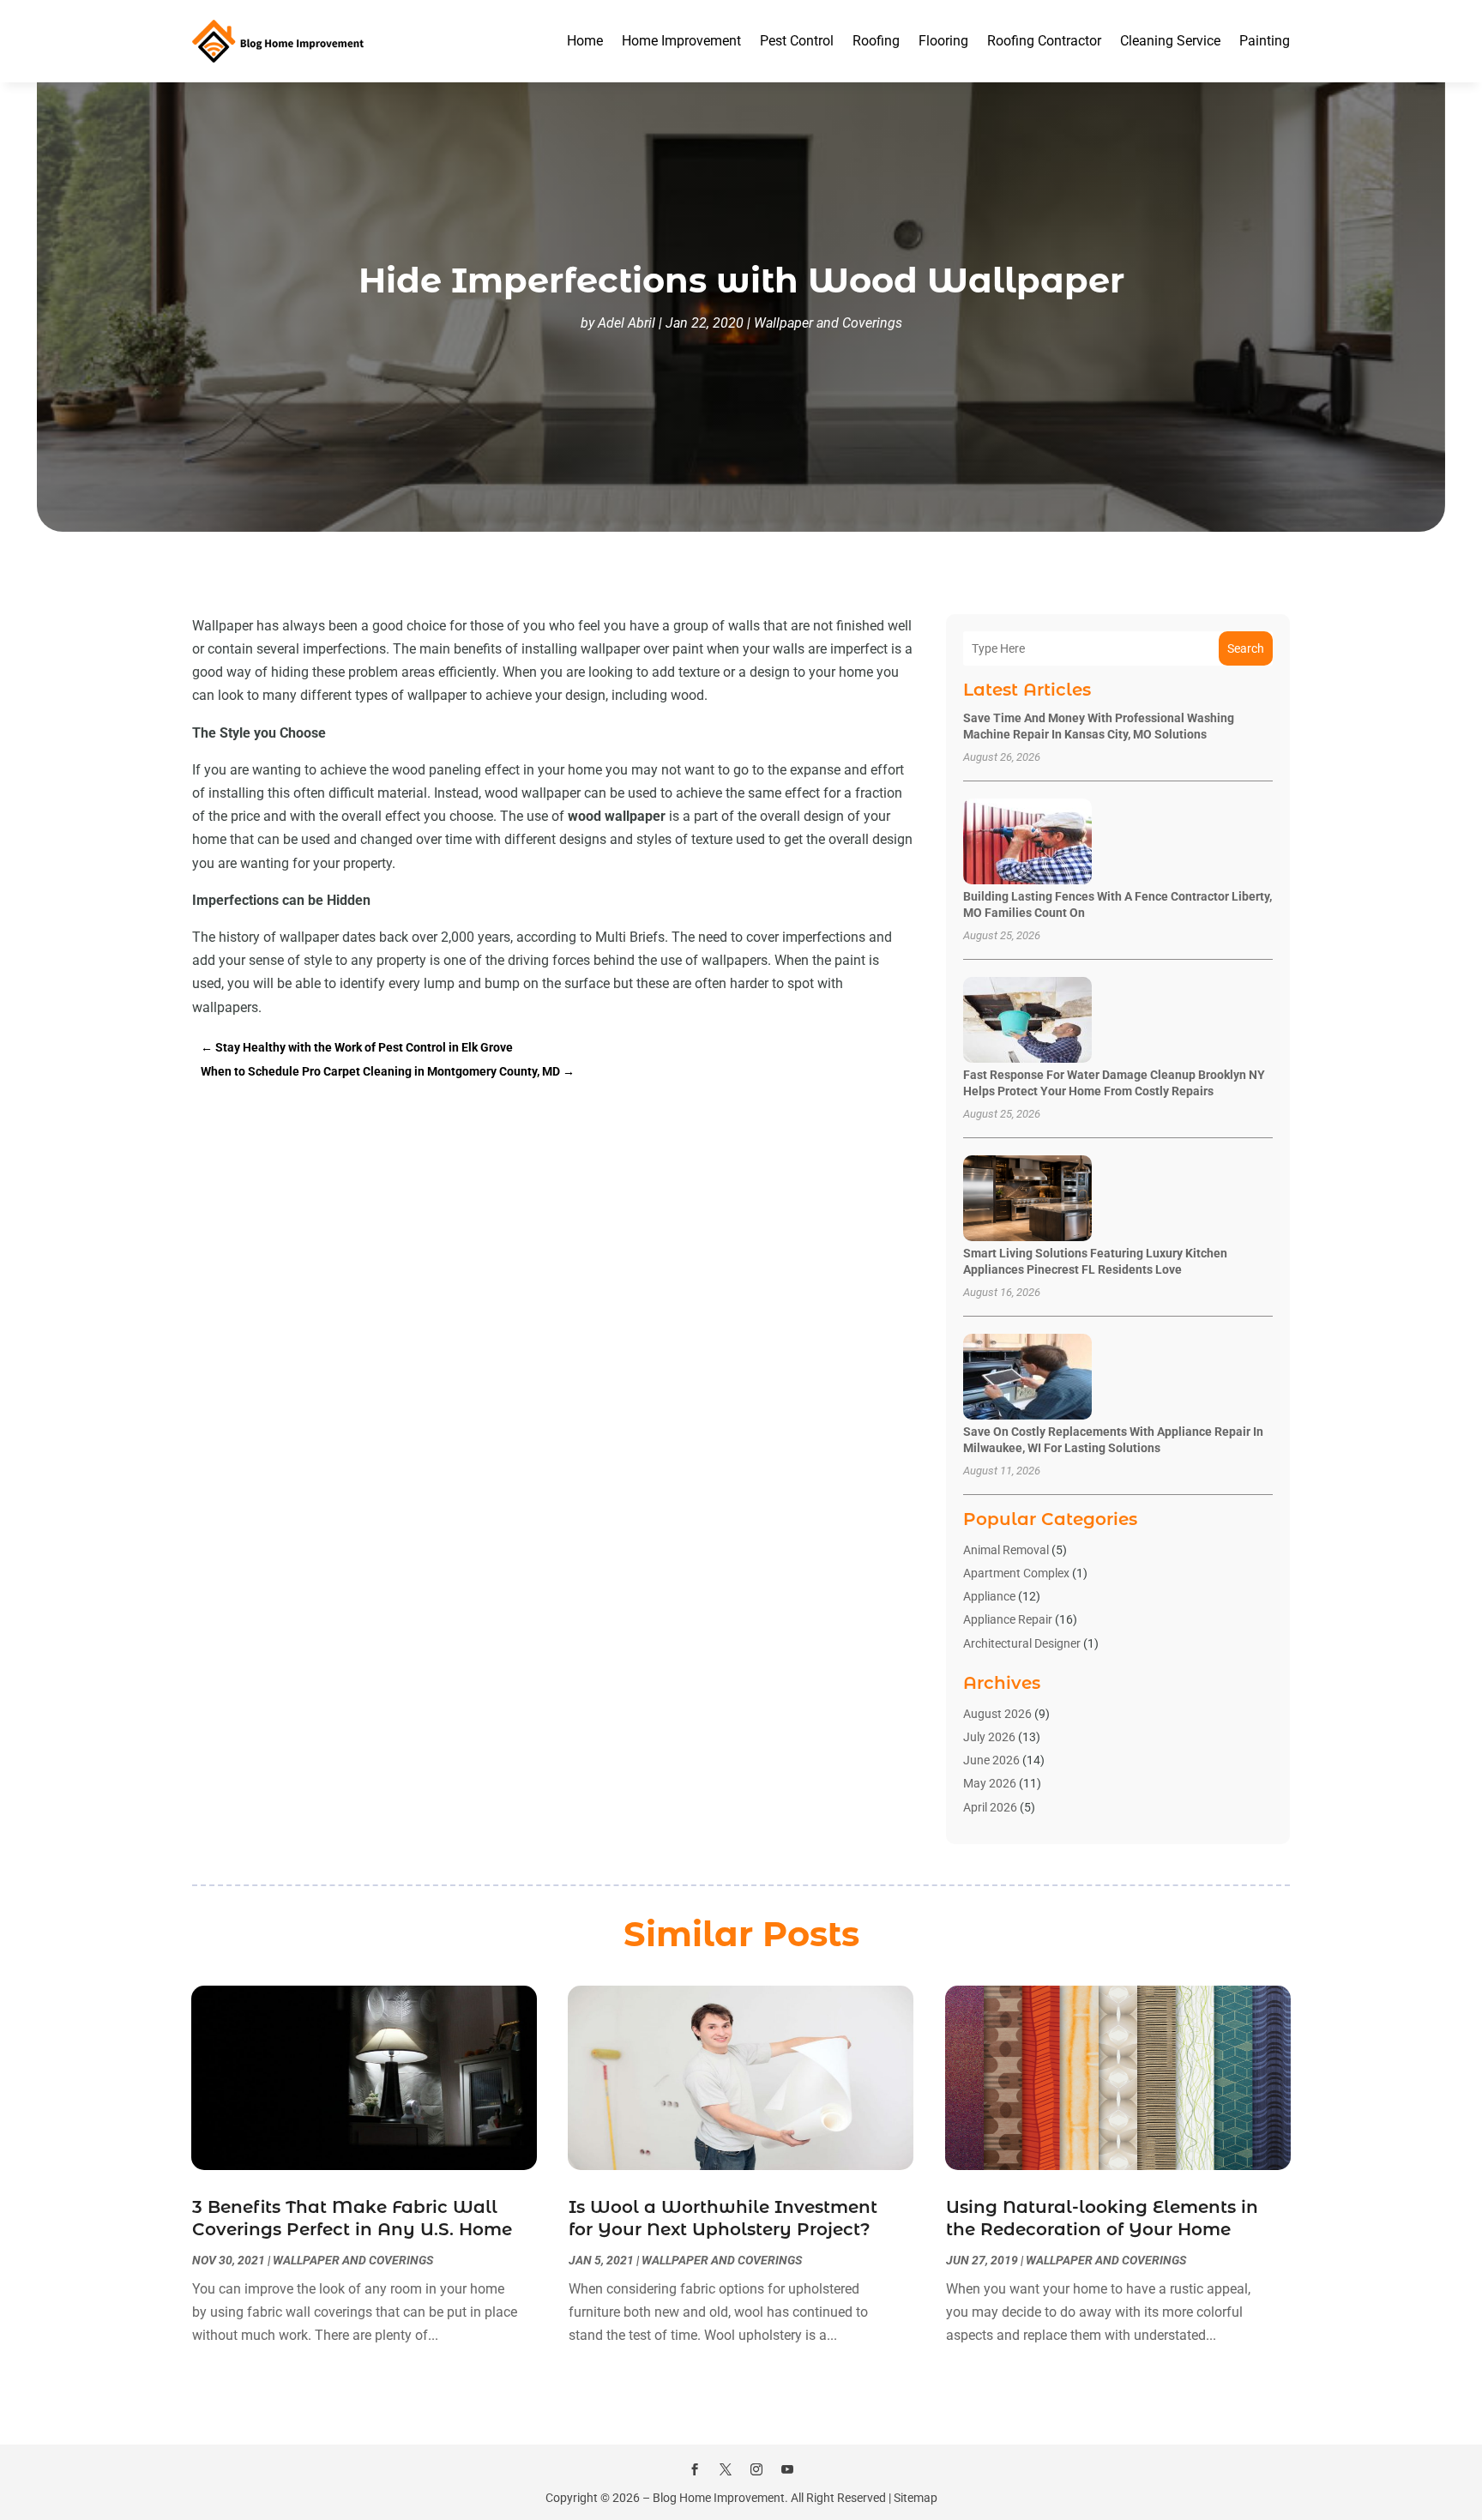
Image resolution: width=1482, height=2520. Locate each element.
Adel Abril (627, 323)
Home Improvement (681, 41)
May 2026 (990, 1783)
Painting (1265, 41)
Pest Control (797, 41)
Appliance (989, 1596)
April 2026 (990, 1807)
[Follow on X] (726, 2469)
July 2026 (989, 1737)
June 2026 (991, 1760)
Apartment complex (1016, 1573)
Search (1246, 648)
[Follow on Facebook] (695, 2469)
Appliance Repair (1008, 1619)
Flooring (943, 41)
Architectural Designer (1022, 1643)
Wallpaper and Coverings (828, 323)
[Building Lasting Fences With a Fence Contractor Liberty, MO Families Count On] (1027, 843)
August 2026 (997, 1714)
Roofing (876, 41)
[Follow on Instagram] (756, 2469)
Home (585, 41)
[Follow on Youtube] (787, 2469)
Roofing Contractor (1044, 41)
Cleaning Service (1170, 41)
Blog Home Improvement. (720, 2498)
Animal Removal (1006, 1550)
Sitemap (916, 2498)
